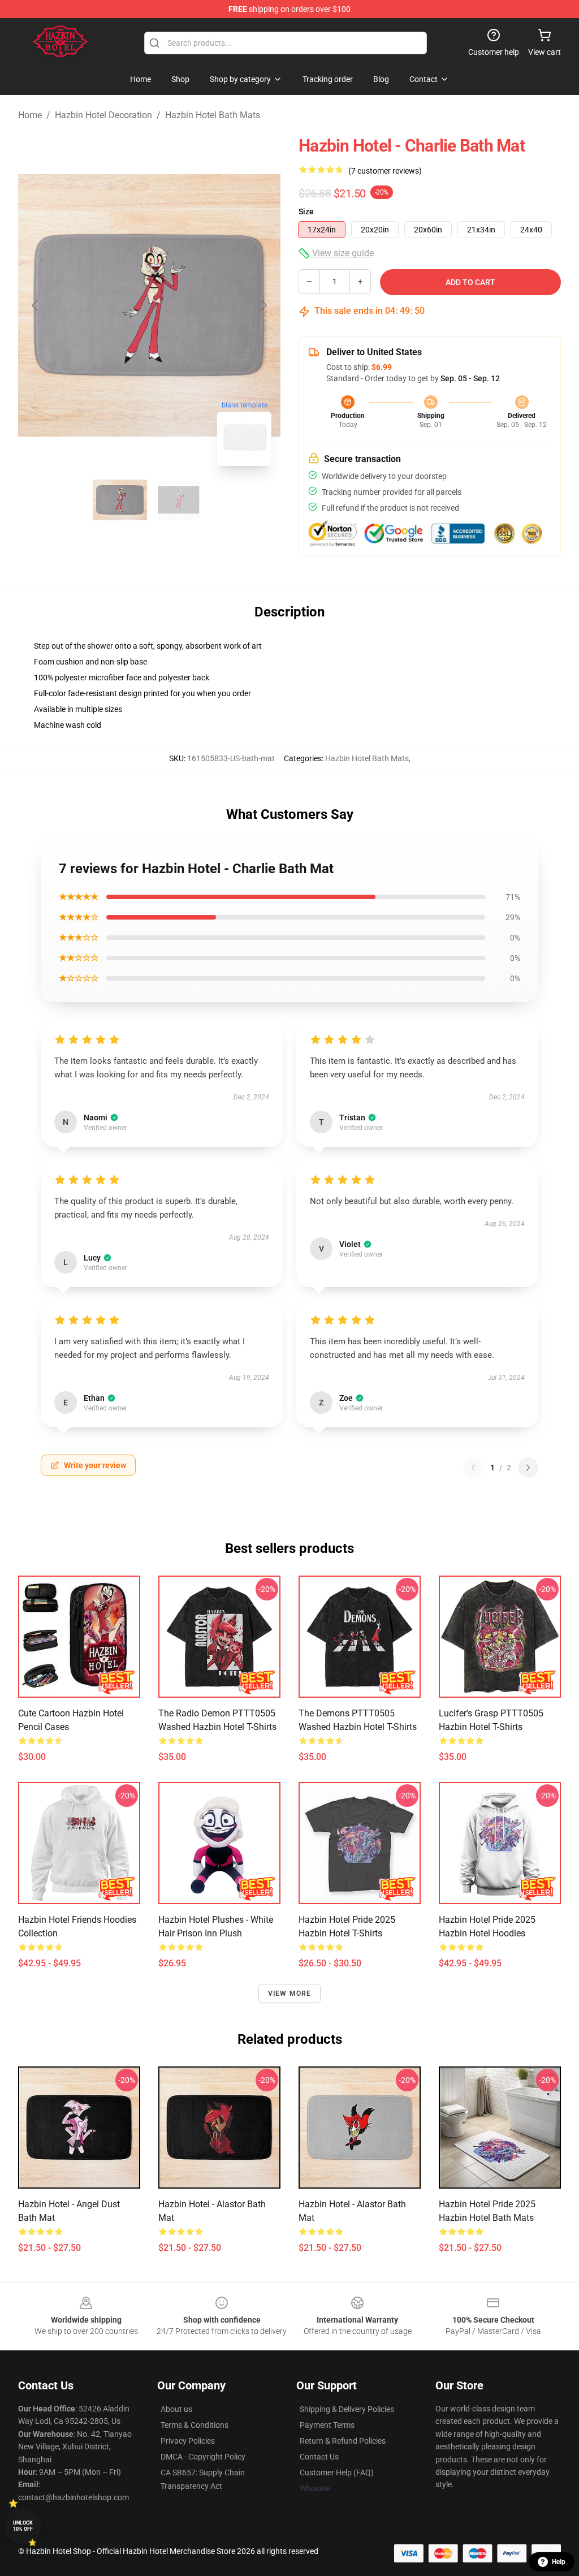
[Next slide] (263, 305)
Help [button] (559, 2562)
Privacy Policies (188, 2441)
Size (306, 212)
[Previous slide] (36, 305)
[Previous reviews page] (473, 1468)
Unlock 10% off (23, 2526)
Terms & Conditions (195, 2425)
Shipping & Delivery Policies (347, 2409)
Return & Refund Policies (343, 2441)
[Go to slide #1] (120, 500)
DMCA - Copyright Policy (203, 2457)
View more (290, 1994)
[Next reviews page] (528, 1468)
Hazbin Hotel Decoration (103, 115)
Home (30, 115)
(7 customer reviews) (385, 171)
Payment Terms (327, 2425)
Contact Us (319, 2457)
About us (176, 2409)
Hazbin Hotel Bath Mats (213, 115)
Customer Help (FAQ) (337, 2473)
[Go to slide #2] (179, 500)
